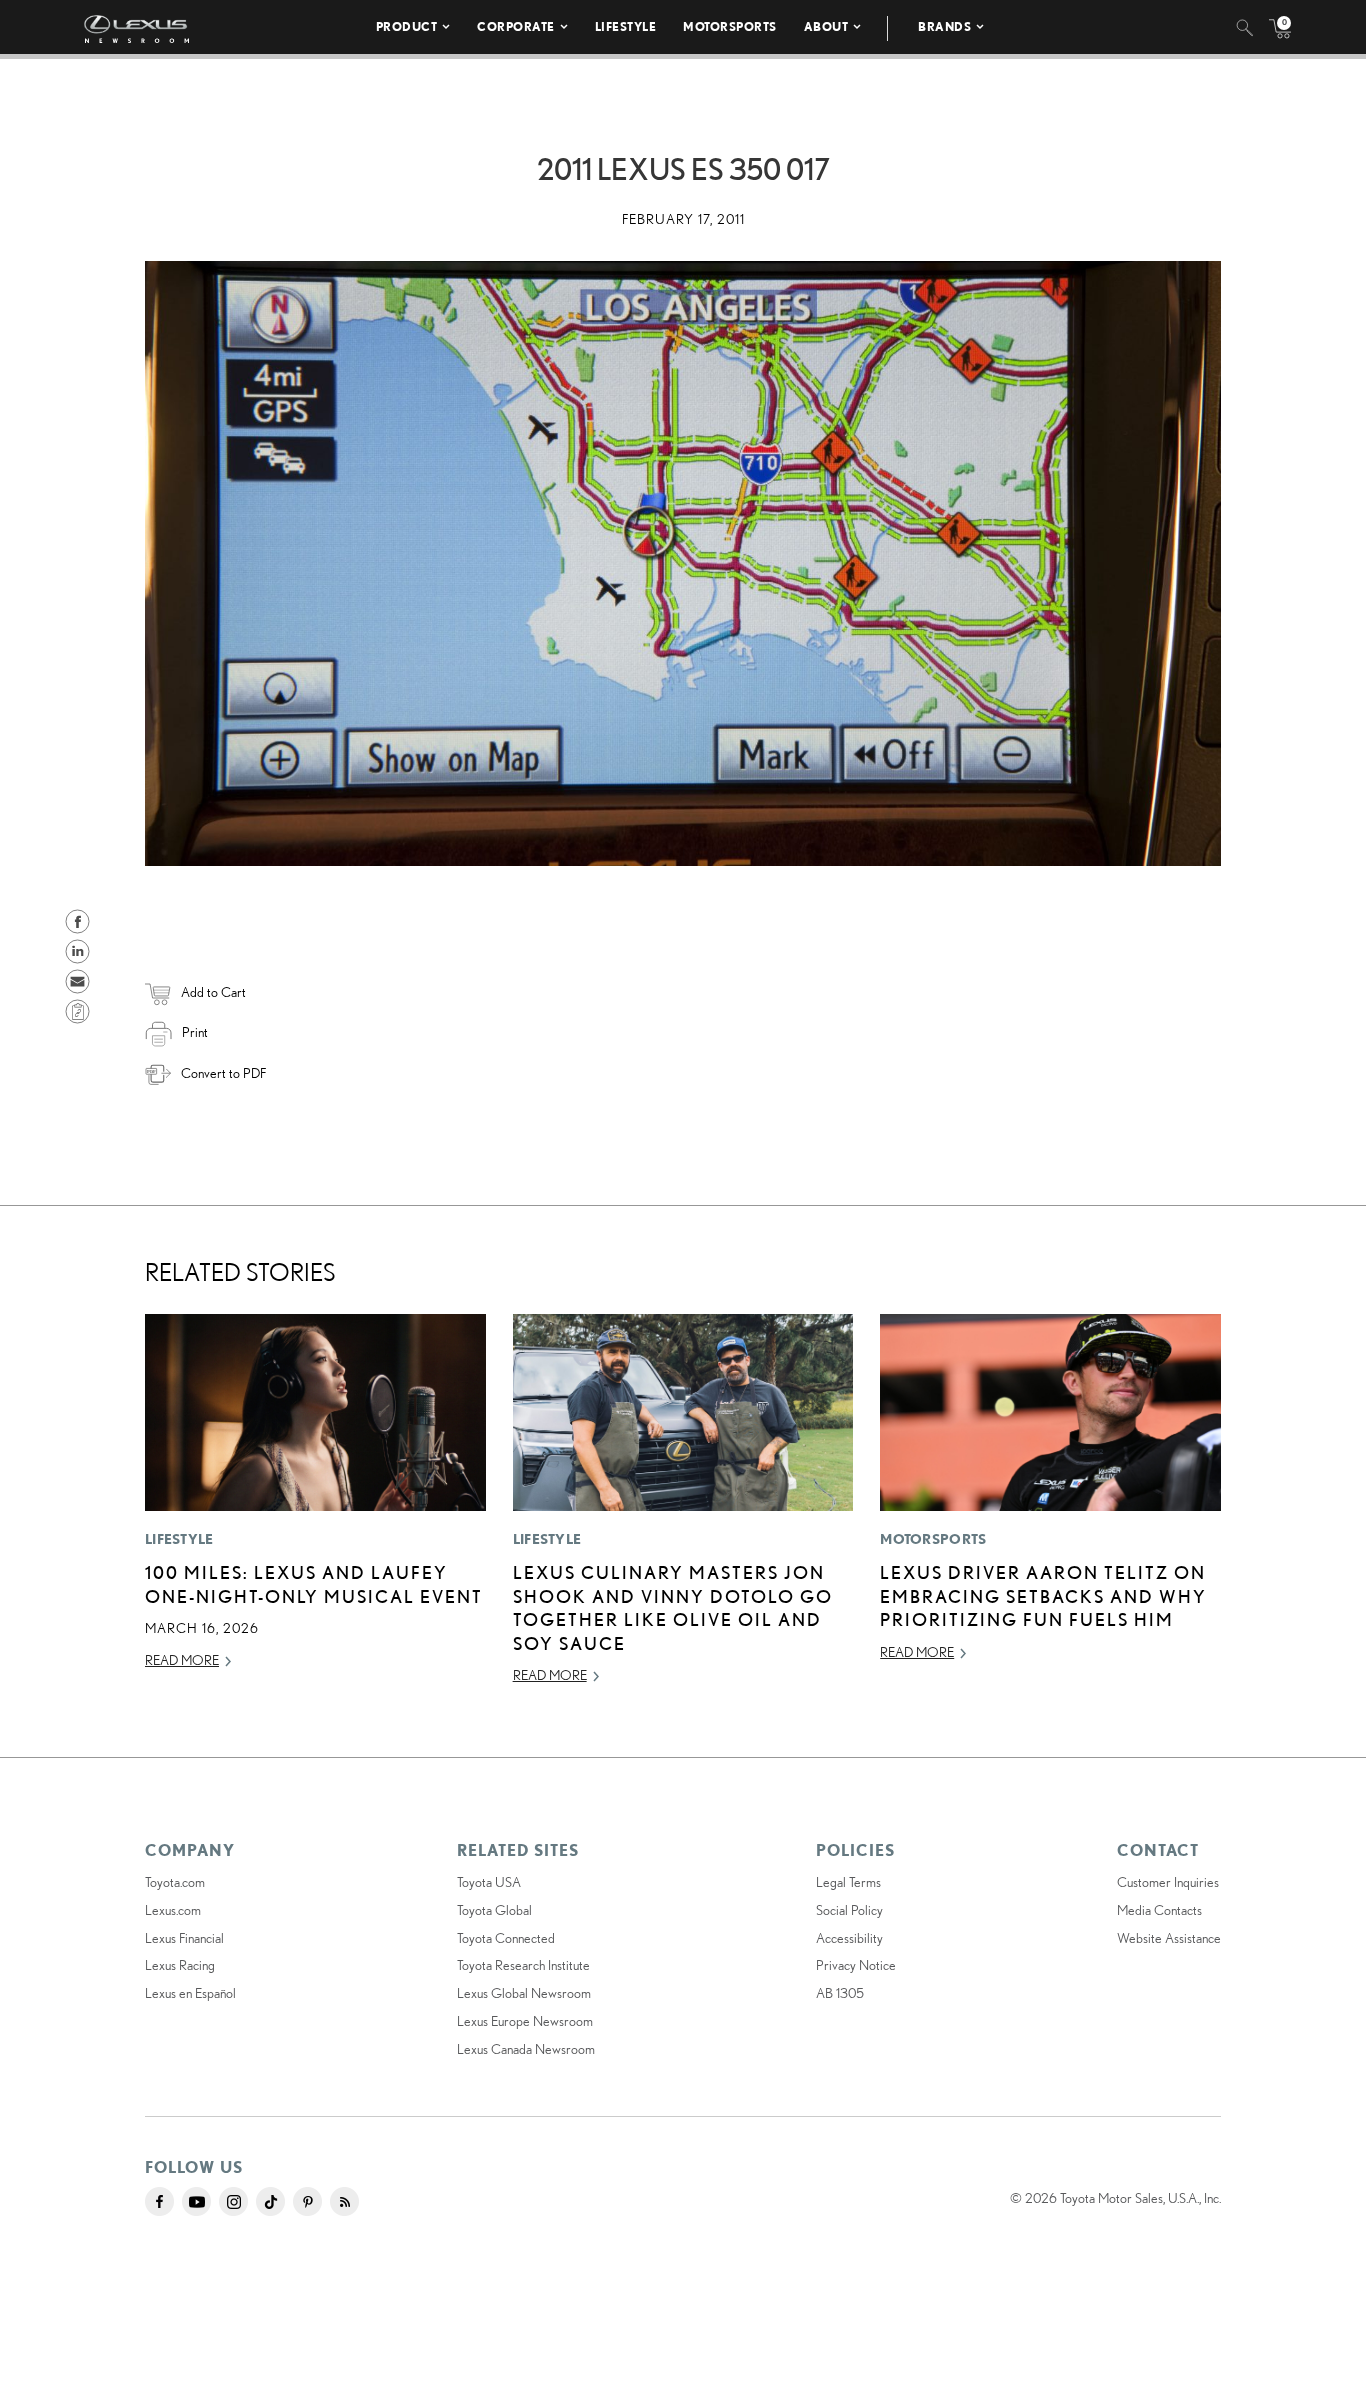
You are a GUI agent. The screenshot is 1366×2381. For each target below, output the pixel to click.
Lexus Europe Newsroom (525, 2021)
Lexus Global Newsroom (524, 1993)
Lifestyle (626, 26)
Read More (182, 1660)
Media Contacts (1159, 1910)
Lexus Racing (180, 1965)
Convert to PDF (223, 1073)
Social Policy (849, 1910)
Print (195, 1032)
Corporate (516, 26)
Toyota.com (175, 1882)
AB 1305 (840, 1993)
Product (407, 26)
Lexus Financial (184, 1938)
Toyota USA (489, 1882)
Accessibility (849, 1938)
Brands (944, 26)
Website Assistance (1169, 1938)
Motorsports (730, 26)
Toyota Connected (506, 1938)
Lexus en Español (190, 1993)
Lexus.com (173, 1910)
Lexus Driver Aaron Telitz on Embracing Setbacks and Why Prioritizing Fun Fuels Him (1043, 1595)
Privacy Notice (856, 1965)
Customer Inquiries (1168, 1882)
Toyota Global (494, 1910)
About (826, 26)
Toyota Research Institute (523, 1965)
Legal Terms (848, 1882)
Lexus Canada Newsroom (526, 2049)
